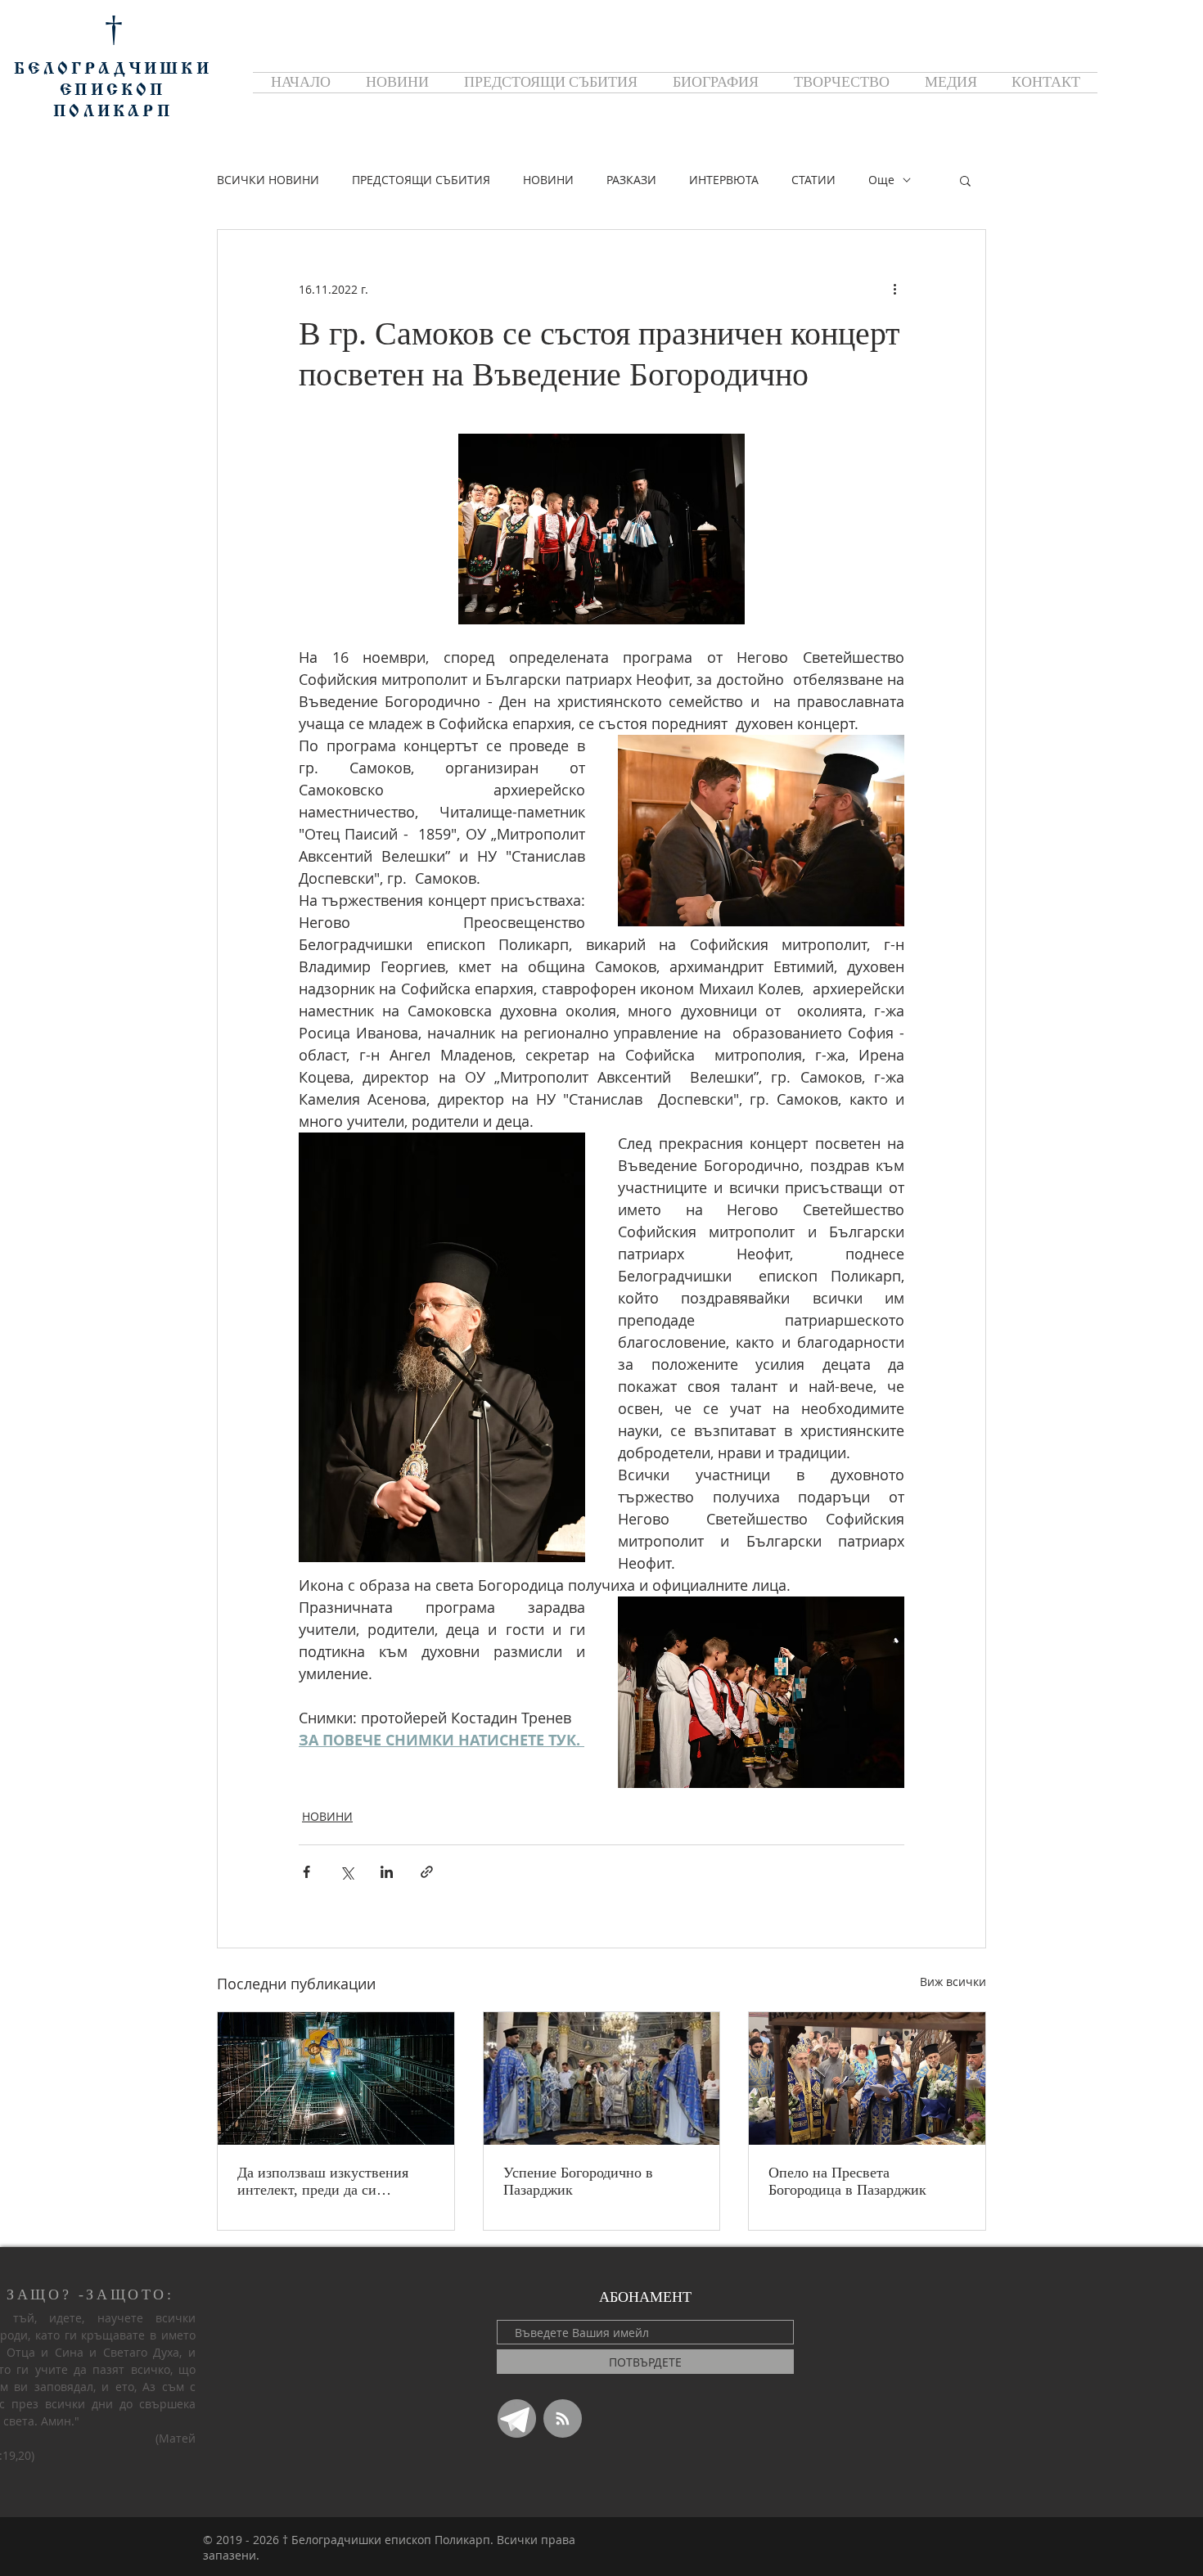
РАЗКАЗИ (631, 180)
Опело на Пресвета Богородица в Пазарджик (847, 2181)
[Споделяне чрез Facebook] (306, 1872)
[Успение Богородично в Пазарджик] (602, 2078)
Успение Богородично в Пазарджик (578, 2181)
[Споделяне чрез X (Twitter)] (347, 1872)
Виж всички (953, 1982)
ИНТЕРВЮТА (724, 180)
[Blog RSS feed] (563, 2419)
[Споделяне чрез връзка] (427, 1872)
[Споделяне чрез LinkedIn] (387, 1872)
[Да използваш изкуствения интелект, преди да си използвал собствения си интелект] (336, 2078)
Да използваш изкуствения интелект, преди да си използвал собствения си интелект (323, 2182)
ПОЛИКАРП (113, 112)
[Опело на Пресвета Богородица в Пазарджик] (867, 2078)
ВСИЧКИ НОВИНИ (268, 180)
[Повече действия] (894, 289)
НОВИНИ (548, 180)
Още (881, 180)
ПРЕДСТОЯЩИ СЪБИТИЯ (421, 180)
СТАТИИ (813, 180)
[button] (965, 180)
